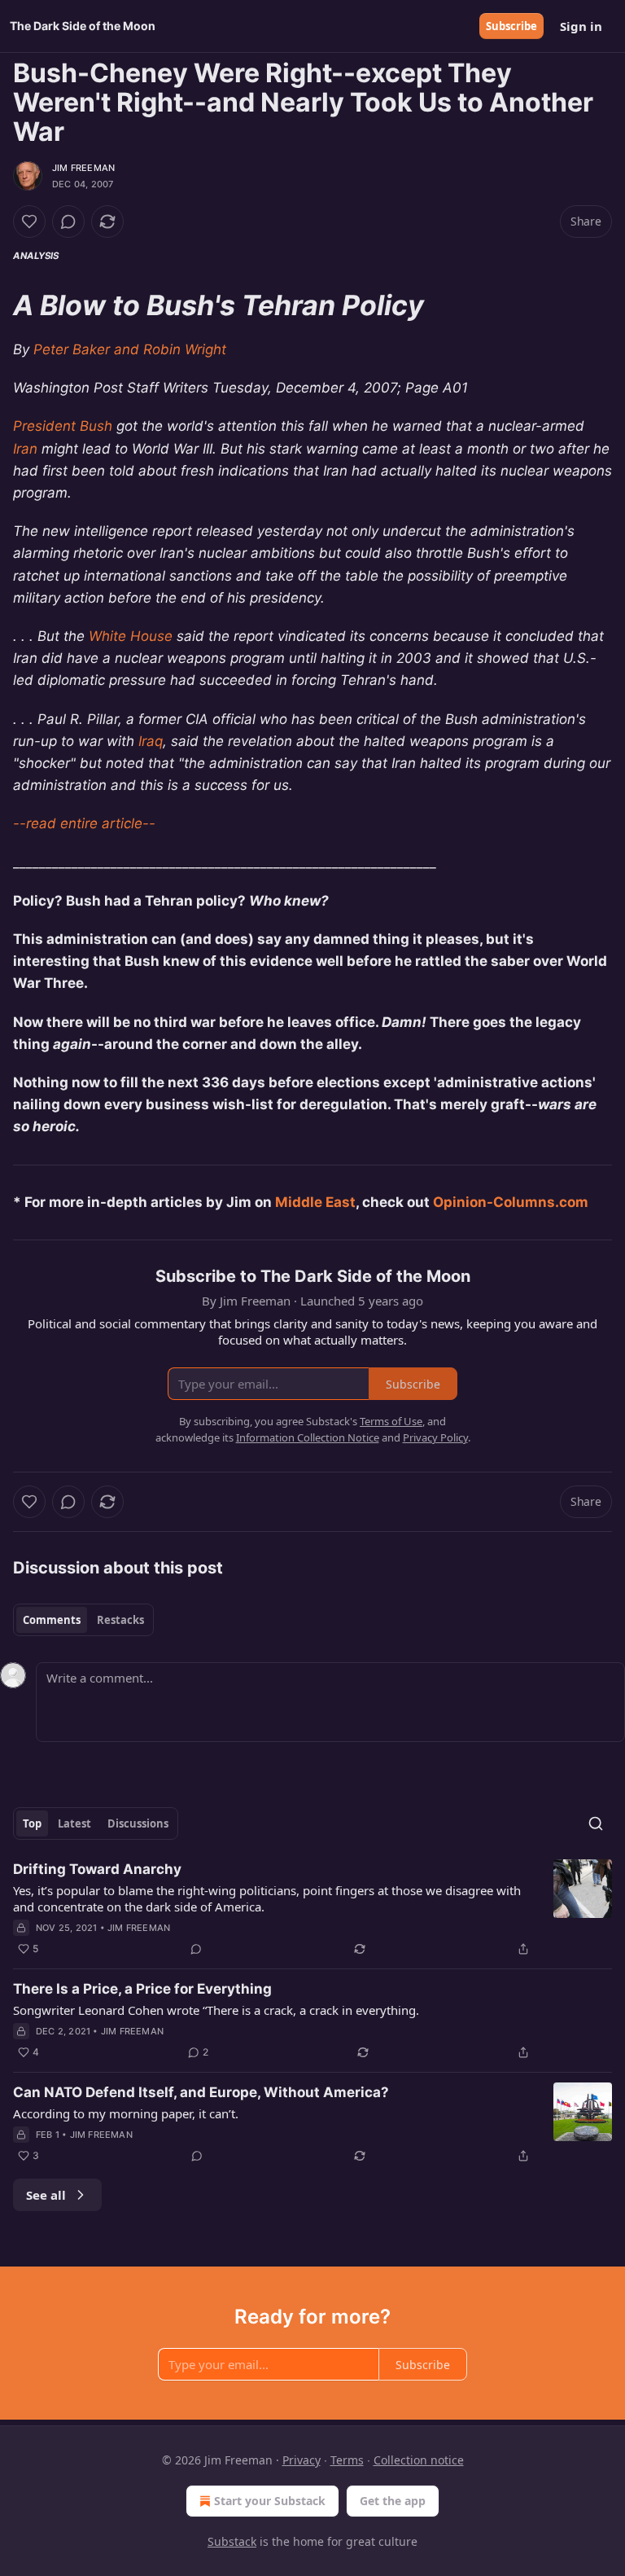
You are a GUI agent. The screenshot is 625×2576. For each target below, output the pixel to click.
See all (46, 2195)
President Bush (63, 426)
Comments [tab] (52, 1620)
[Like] (29, 222)
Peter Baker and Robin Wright (130, 349)
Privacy (302, 2460)
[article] (312, 1909)
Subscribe (511, 26)
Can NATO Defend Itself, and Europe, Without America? (201, 2092)
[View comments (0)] (68, 222)
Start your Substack (270, 2501)
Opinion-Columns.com (511, 1202)
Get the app (393, 2501)
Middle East (315, 1202)
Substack (232, 2541)
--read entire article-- (84, 823)
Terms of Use (391, 1421)
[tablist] (83, 1620)
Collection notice (419, 2460)
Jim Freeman (83, 168)
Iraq (151, 741)
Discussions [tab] (138, 1823)
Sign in (581, 26)
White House (131, 636)
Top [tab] (32, 1823)
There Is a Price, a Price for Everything (142, 1989)
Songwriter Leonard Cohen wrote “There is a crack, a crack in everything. (216, 2010)
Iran (25, 449)
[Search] (596, 1823)
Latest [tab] (74, 1823)
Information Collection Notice (308, 1437)
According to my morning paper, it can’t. (126, 2113)
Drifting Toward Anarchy (97, 1869)
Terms (347, 2460)
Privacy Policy (435, 1437)
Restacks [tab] (120, 1620)
